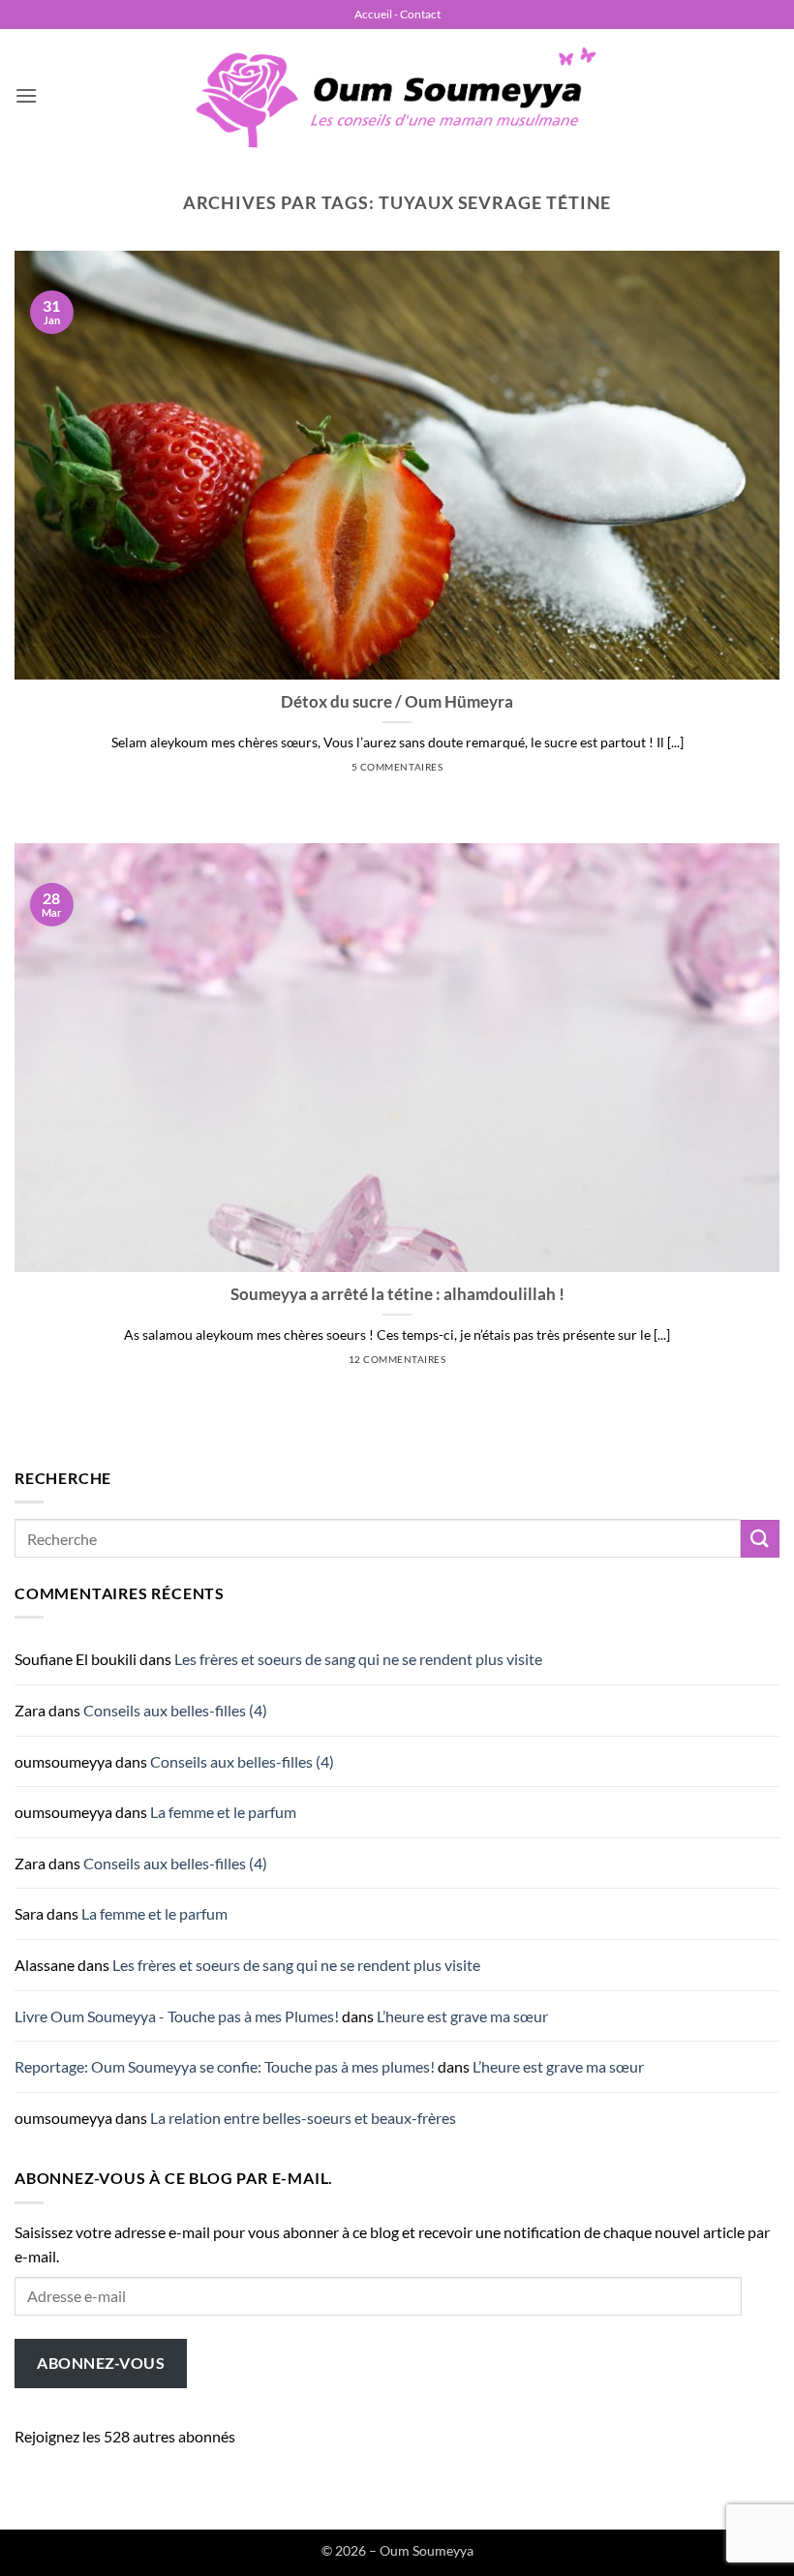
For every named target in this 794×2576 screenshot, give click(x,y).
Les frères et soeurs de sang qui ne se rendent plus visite (358, 1659)
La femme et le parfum (223, 1812)
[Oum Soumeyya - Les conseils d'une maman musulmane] (397, 96)
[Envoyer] (760, 1539)
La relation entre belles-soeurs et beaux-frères (303, 2118)
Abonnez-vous (101, 2363)
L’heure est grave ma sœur (462, 2016)
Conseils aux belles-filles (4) (175, 1710)
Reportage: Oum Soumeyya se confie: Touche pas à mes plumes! (225, 2066)
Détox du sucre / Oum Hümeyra (397, 702)
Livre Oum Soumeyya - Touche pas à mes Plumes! (177, 2016)
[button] (26, 95)
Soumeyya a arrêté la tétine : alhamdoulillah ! (397, 1294)
